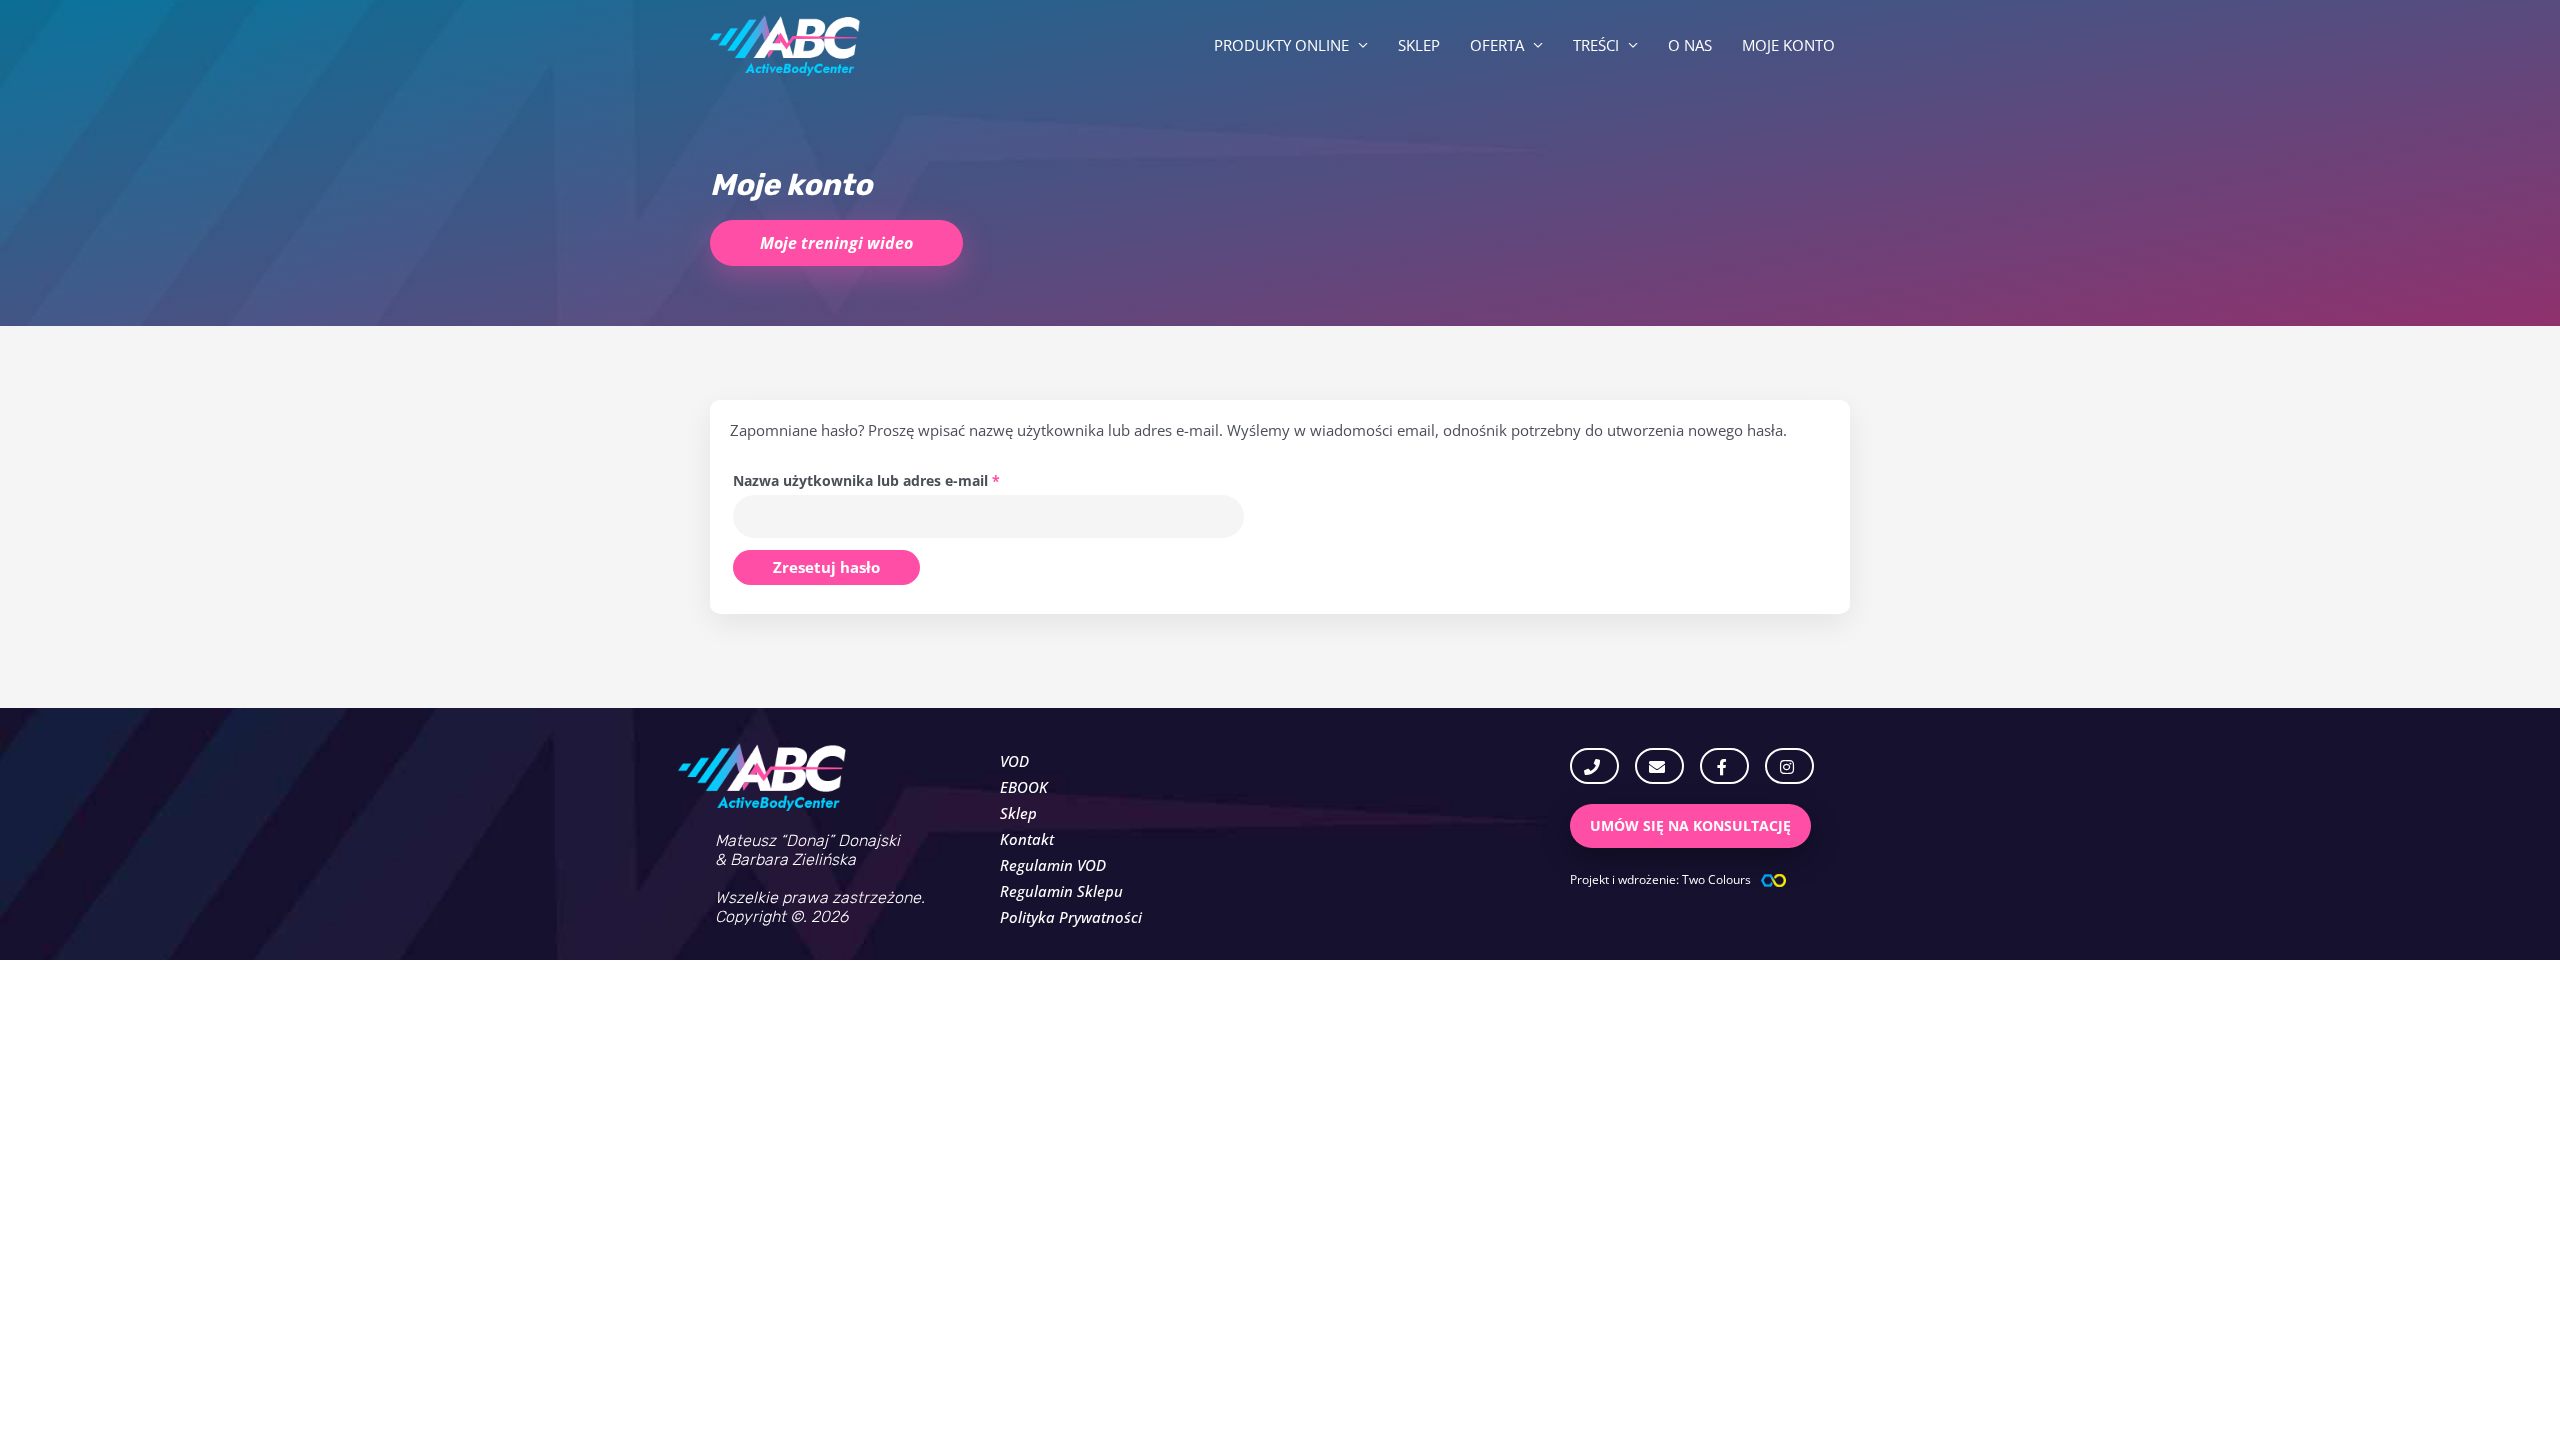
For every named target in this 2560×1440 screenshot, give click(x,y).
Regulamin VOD (1053, 865)
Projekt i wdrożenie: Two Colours (1660, 879)
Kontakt (1027, 839)
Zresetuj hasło (826, 567)
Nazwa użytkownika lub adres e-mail (904, 479)
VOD (1014, 761)
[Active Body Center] (785, 43)
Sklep (1018, 813)
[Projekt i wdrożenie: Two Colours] (1773, 880)
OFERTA (1497, 45)
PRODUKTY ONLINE (1281, 45)
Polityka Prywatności (1071, 917)
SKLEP (1419, 45)
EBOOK (1024, 787)
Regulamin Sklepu (1061, 891)
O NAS (1690, 45)
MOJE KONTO (1788, 45)
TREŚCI (1596, 45)
